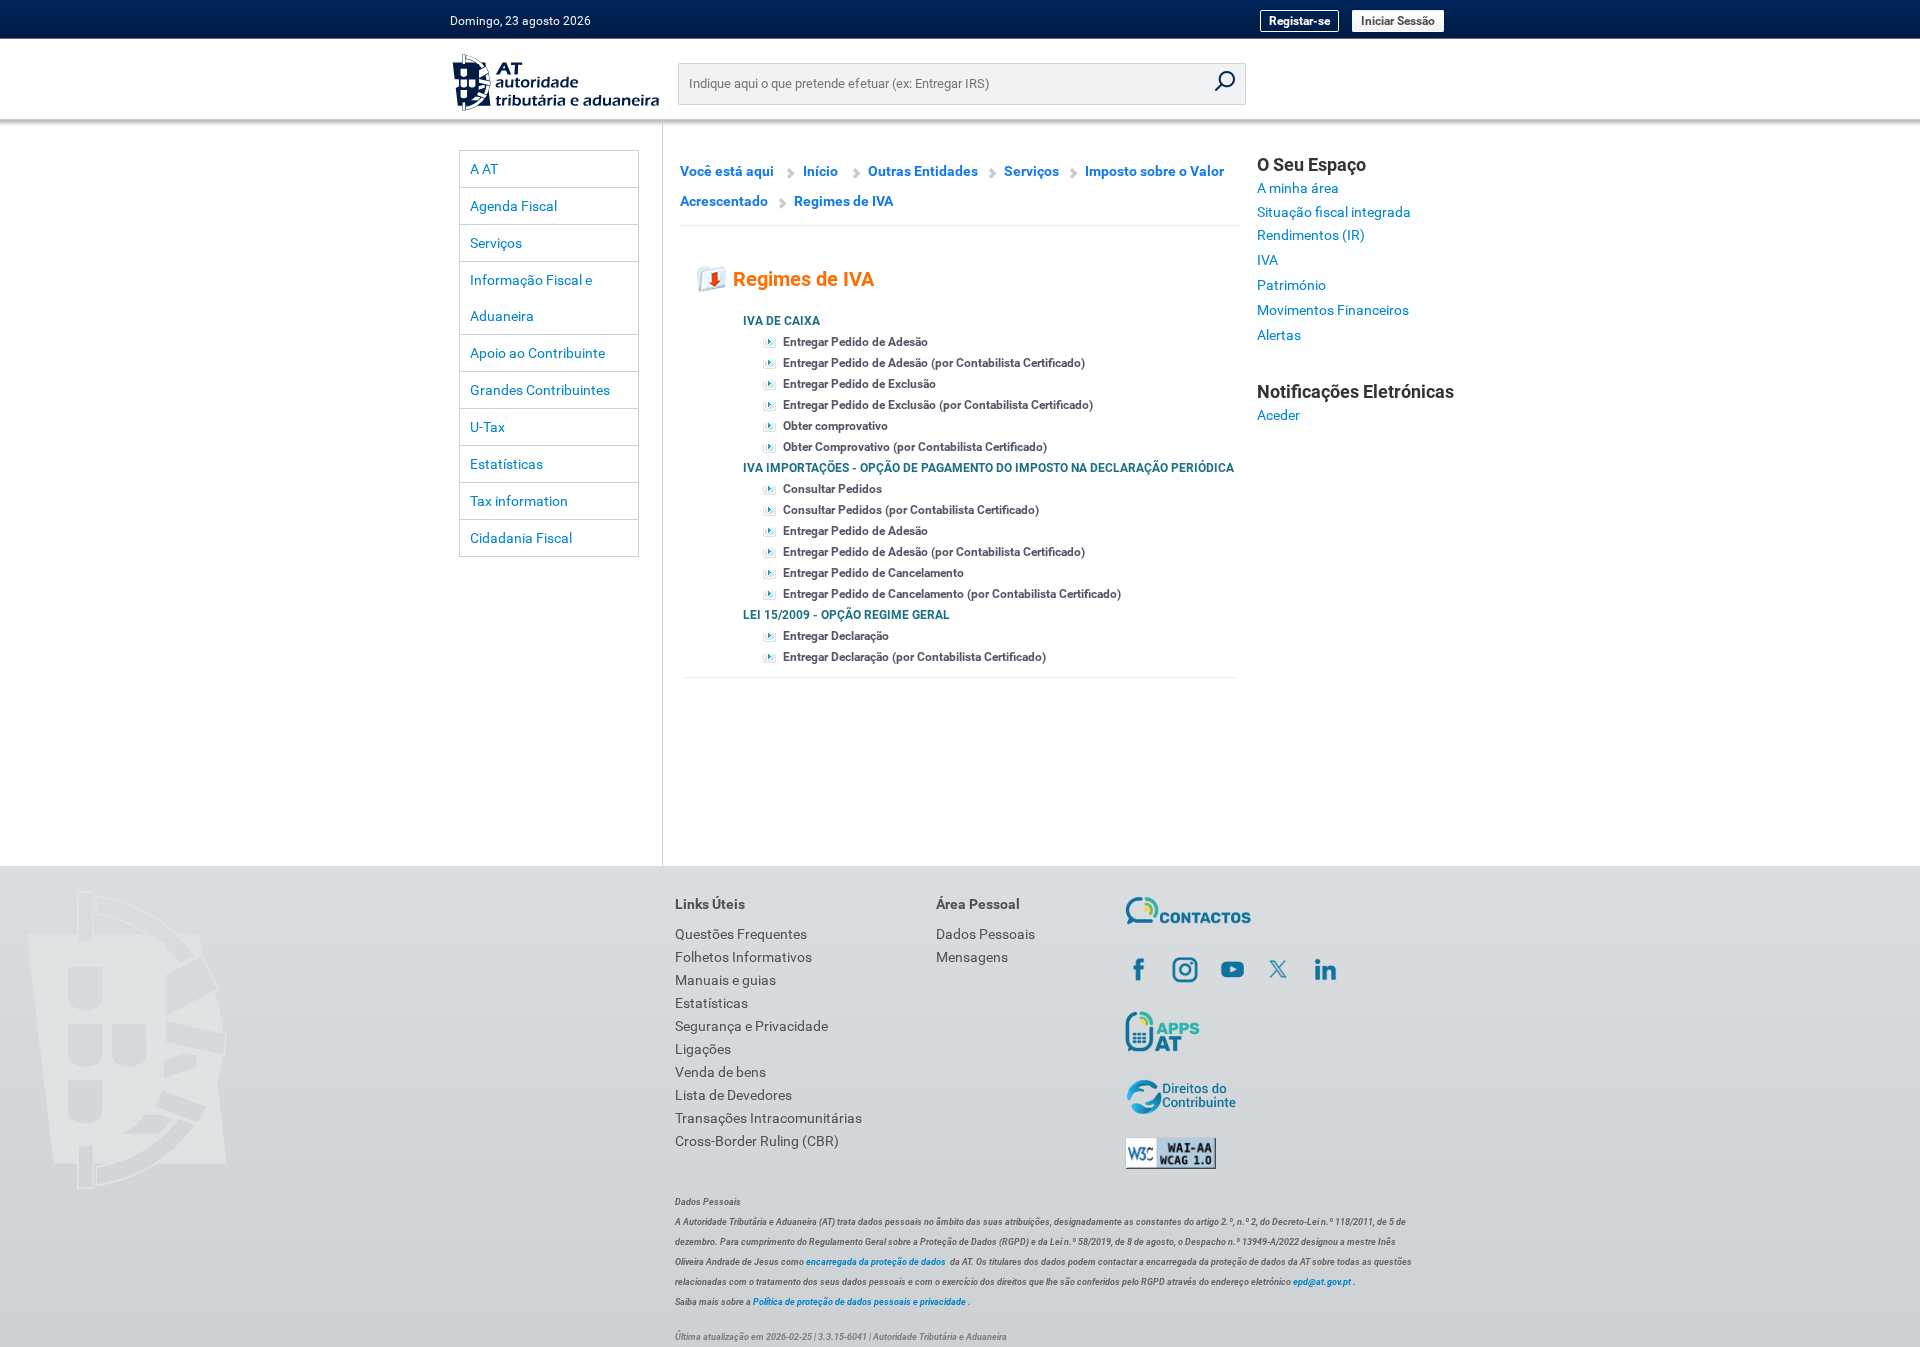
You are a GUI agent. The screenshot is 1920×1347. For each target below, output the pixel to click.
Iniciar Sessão (1398, 21)
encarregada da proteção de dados (876, 1262)
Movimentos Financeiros (1333, 310)
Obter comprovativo (835, 426)
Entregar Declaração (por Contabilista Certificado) (914, 657)
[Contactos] (1188, 927)
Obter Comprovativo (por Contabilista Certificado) (915, 447)
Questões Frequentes (741, 934)
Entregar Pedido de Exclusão (859, 384)
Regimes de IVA (843, 201)
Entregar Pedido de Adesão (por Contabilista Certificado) (934, 363)
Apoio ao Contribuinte (537, 353)
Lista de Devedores (733, 1095)
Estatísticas (506, 464)
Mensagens (972, 957)
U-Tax (487, 427)
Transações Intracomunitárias (768, 1118)
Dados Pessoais (985, 934)
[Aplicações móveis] (1162, 1051)
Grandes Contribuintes (540, 390)
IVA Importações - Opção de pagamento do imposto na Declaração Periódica (988, 468)
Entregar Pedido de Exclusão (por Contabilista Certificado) (938, 405)
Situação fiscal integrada (1334, 212)
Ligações (703, 1049)
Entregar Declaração (836, 636)
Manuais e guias (725, 980)
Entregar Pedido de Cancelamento (873, 573)
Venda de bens (720, 1072)
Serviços (496, 243)
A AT (484, 169)
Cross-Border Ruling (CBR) (757, 1141)
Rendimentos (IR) (1311, 235)
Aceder (1278, 415)
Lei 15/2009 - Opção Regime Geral (846, 615)
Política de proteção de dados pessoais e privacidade (859, 1302)
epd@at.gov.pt (1322, 1282)
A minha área (1298, 188)
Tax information (519, 501)
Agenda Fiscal (513, 206)
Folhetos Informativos (743, 957)
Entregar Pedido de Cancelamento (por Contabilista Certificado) (952, 594)
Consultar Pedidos (832, 489)
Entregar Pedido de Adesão (855, 342)
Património (1291, 285)
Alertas (1279, 335)
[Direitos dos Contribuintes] (1181, 1111)
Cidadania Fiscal (521, 538)
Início (820, 171)
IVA (1267, 260)
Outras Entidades (923, 171)
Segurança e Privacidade (751, 1026)
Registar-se (1299, 21)
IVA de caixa (781, 321)
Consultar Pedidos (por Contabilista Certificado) (911, 510)
